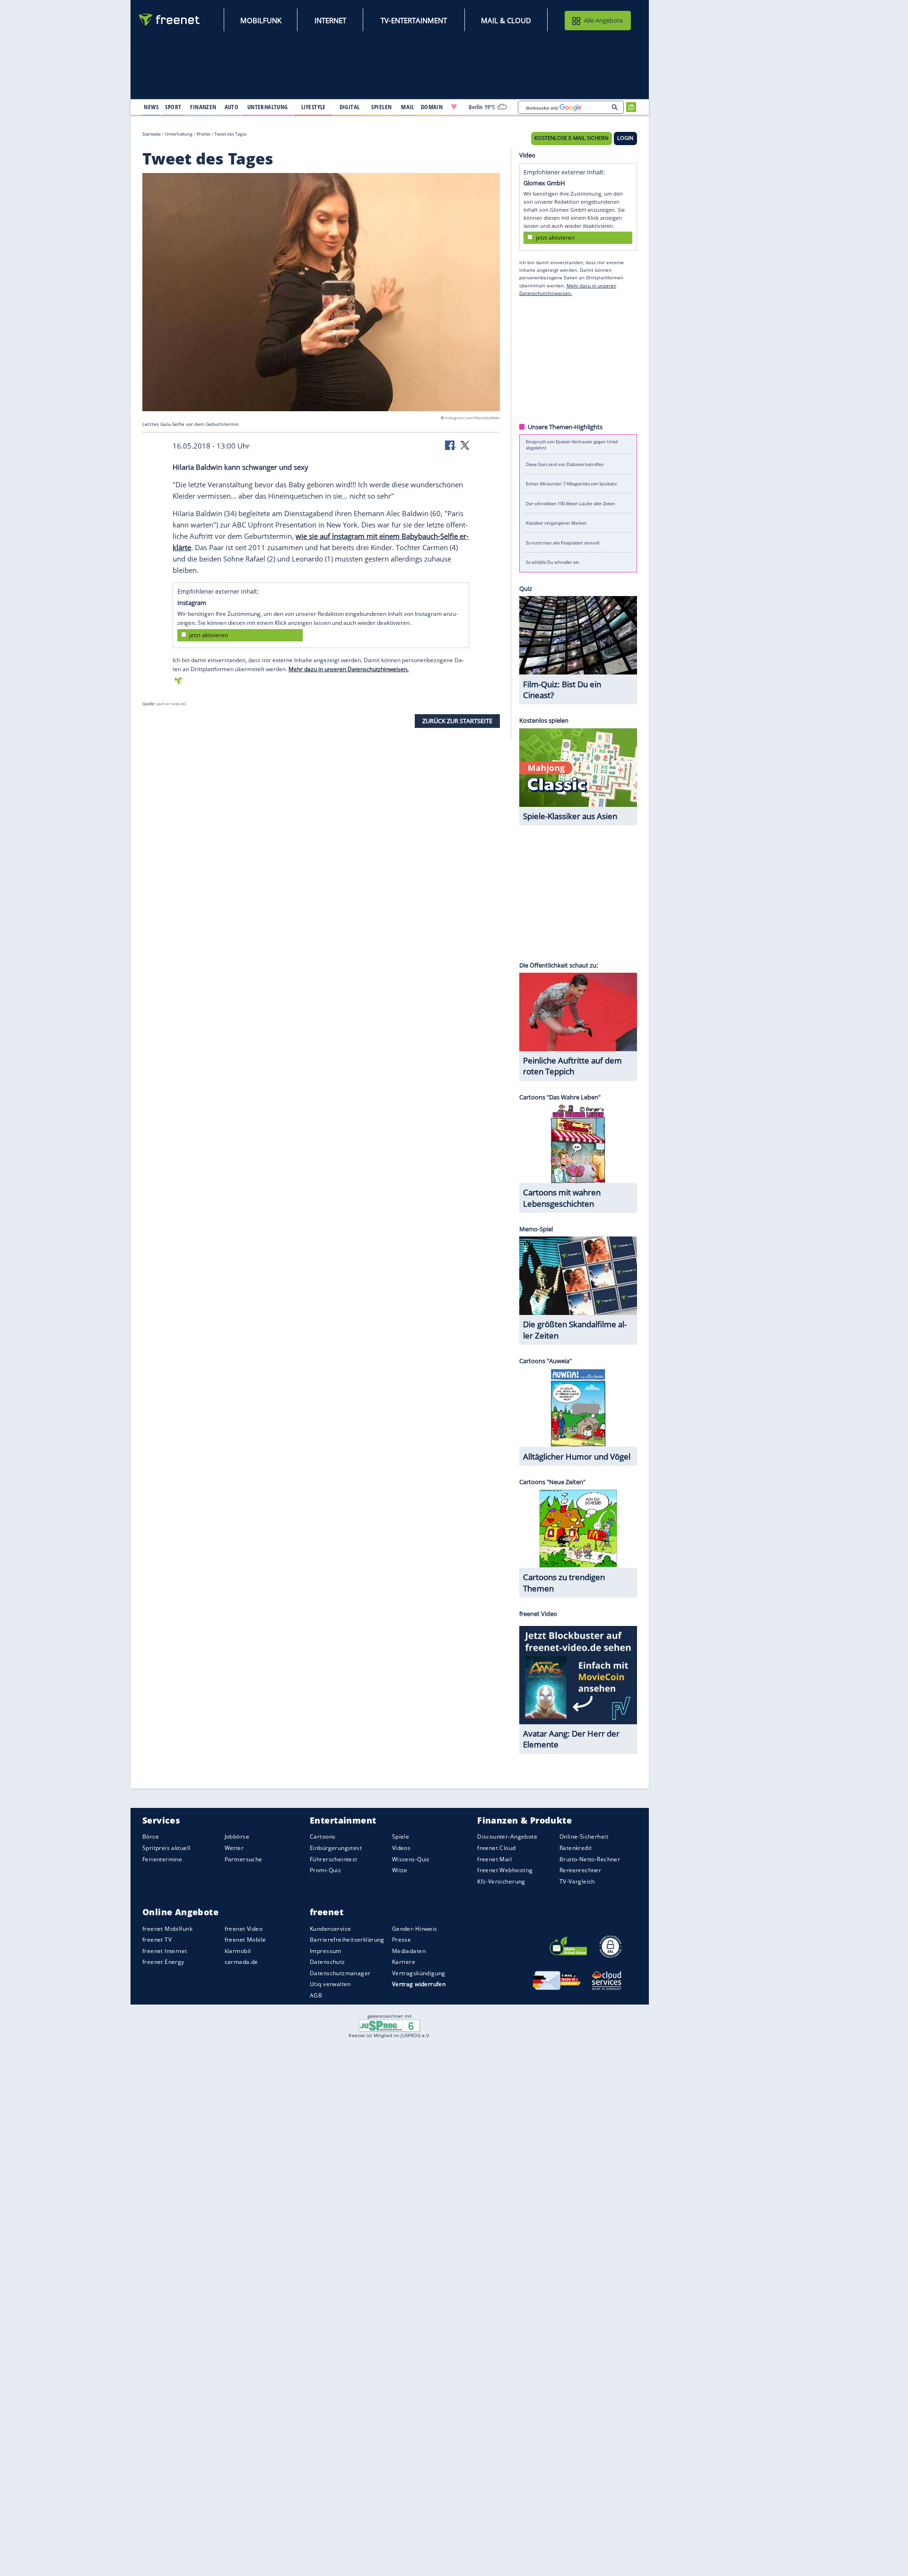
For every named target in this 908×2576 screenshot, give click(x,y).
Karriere (404, 1962)
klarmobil (238, 1951)
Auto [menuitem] (232, 107)
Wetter (234, 1848)
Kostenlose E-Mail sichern (571, 138)
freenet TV (157, 1940)
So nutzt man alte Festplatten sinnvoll (563, 542)
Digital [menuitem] (350, 107)
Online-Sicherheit (584, 1837)
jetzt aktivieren (209, 635)
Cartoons (323, 1837)
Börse (151, 1837)
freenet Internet (165, 1951)
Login (625, 138)
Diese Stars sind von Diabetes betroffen (565, 464)
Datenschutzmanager (340, 1973)
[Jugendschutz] (389, 2025)
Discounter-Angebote (507, 1837)
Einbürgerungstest (336, 1848)
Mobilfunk (261, 20)
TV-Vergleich (577, 1881)
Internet (330, 20)
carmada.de (241, 1962)
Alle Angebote (603, 20)
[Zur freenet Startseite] (170, 20)
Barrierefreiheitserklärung (347, 1940)
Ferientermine (162, 1859)
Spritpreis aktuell (166, 1848)
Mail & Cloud (506, 20)
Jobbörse (237, 1837)
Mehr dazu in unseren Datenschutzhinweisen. (349, 669)
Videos (402, 1848)
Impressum (326, 1951)
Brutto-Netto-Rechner (590, 1859)
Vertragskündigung (419, 1973)
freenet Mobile (245, 1940)
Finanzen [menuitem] (203, 107)
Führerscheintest (334, 1859)
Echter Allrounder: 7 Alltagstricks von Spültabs (571, 484)
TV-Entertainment (414, 20)
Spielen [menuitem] (381, 107)
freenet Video (244, 1929)
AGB (316, 1995)
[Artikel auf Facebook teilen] (451, 445)
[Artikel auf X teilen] (465, 445)
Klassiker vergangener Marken (556, 523)
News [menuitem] (151, 107)
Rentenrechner (580, 1870)
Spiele (401, 1837)
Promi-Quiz (325, 1870)
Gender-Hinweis (415, 1929)
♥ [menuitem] (454, 107)
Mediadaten (409, 1951)
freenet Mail (494, 1859)
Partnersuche (244, 1859)
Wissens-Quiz (411, 1859)
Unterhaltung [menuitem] (268, 107)
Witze (400, 1870)
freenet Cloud (496, 1848)
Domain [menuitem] (432, 107)
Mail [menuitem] (408, 107)
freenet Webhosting (505, 1870)
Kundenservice (330, 1929)
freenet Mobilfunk (167, 1929)
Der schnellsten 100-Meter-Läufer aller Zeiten (571, 503)
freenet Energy (163, 1962)
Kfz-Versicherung (501, 1881)
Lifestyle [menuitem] (314, 107)
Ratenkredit (576, 1848)
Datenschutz (327, 1962)
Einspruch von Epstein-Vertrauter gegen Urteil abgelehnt (572, 444)
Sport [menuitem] (173, 107)
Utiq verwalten (330, 1984)
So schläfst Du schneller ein (553, 562)
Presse (402, 1940)
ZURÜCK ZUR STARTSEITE (457, 721)
